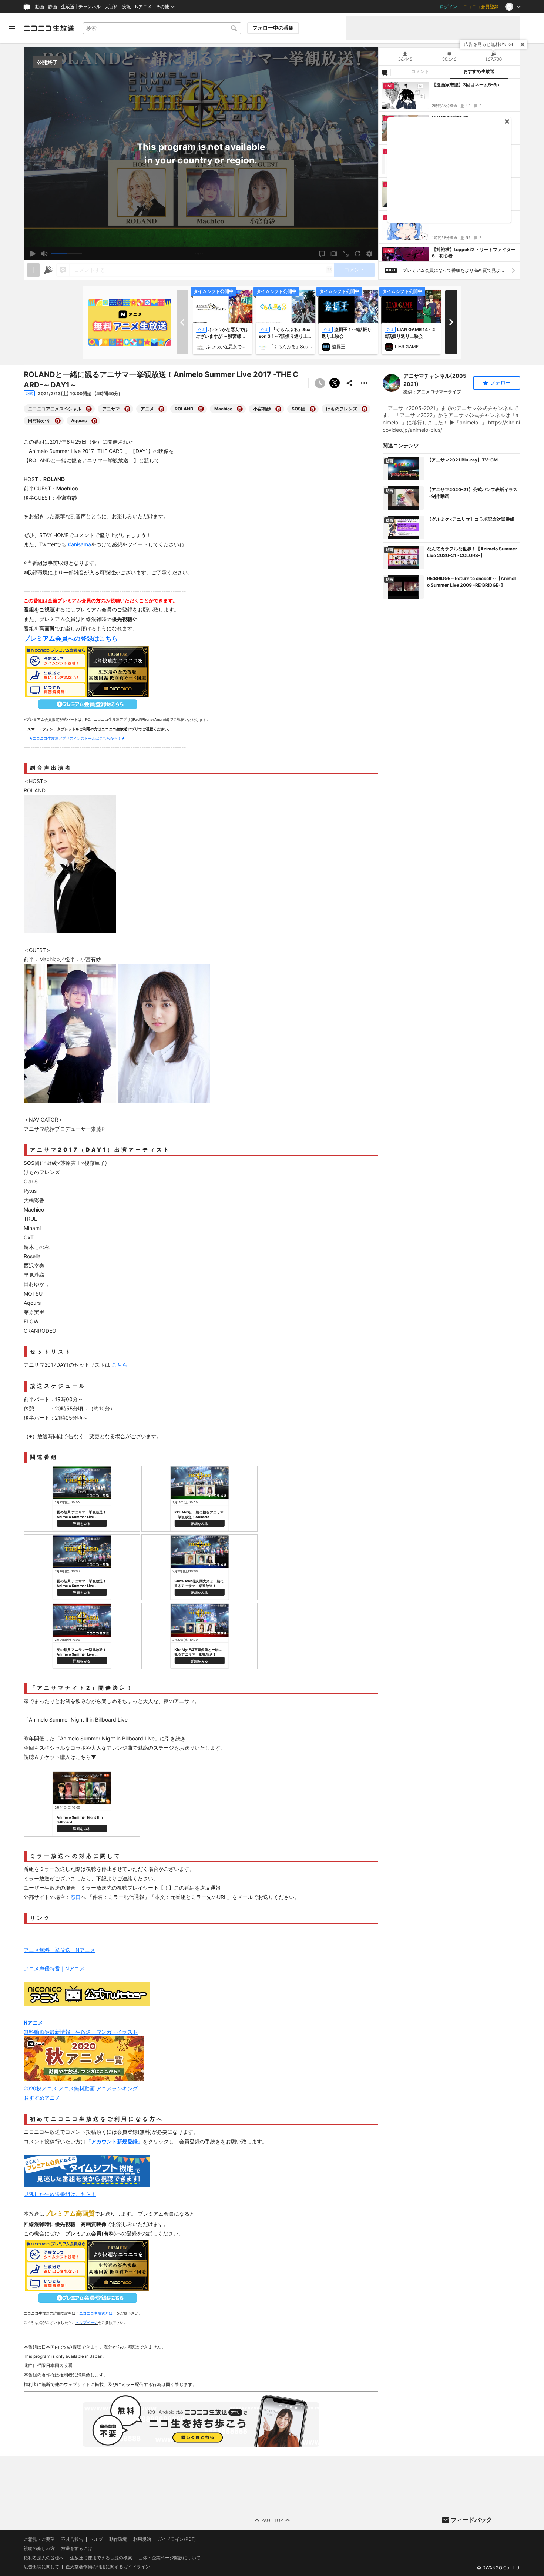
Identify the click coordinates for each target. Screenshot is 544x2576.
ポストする (335, 383)
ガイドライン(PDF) (177, 2539)
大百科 (111, 7)
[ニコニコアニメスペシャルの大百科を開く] (89, 409)
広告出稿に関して (41, 2567)
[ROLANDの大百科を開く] (201, 409)
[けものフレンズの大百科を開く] (365, 409)
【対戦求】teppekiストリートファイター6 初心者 (474, 253)
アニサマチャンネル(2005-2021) (436, 380)
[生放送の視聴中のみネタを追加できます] (33, 270)
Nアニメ (143, 7)
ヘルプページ (87, 2322)
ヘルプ (96, 2539)
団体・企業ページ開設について (169, 2557)
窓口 (75, 1897)
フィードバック (471, 2520)
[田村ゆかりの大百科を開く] (58, 421)
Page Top (272, 2520)
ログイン (449, 7)
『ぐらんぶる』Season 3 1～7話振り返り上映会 (285, 336)
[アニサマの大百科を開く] (127, 409)
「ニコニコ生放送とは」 (96, 2313)
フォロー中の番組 (273, 28)
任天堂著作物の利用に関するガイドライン (108, 2567)
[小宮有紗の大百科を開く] (278, 409)
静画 (53, 7)
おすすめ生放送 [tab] (479, 71)
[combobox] (162, 28)
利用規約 (142, 2539)
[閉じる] (523, 44)
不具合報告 (72, 2539)
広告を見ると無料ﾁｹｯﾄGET (491, 44)
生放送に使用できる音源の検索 (101, 2557)
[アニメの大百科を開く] (161, 409)
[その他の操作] (364, 383)
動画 (40, 7)
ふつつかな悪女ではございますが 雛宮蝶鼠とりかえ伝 (228, 346)
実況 (127, 7)
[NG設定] (385, 72)
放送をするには (77, 2549)
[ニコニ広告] (48, 270)
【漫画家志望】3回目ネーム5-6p (466, 85)
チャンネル (90, 7)
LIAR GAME (407, 346)
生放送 (68, 7)
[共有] (349, 383)
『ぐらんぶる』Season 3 (291, 346)
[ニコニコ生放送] (49, 28)
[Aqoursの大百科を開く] (94, 421)
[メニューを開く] (12, 28)
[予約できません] (320, 383)
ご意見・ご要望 (39, 2539)
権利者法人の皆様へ (44, 2557)
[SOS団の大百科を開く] (313, 409)
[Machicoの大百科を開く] (240, 409)
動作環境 (118, 2539)
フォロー (500, 383)
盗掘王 (339, 346)
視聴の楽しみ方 (39, 2548)
